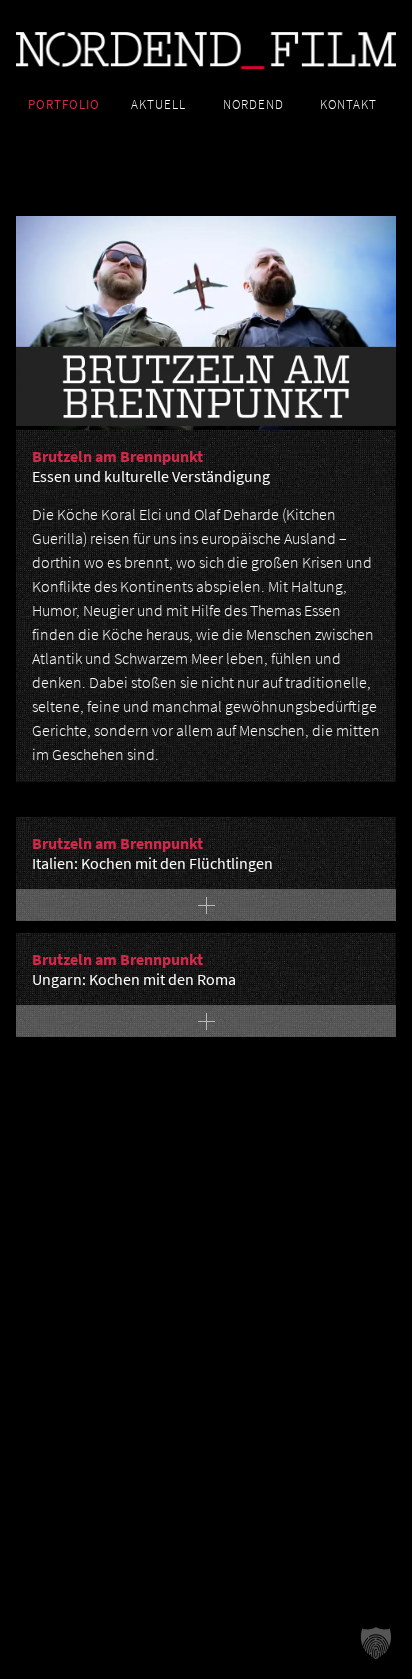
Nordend (253, 104)
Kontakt (348, 104)
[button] (376, 1643)
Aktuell (158, 104)
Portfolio (64, 104)
